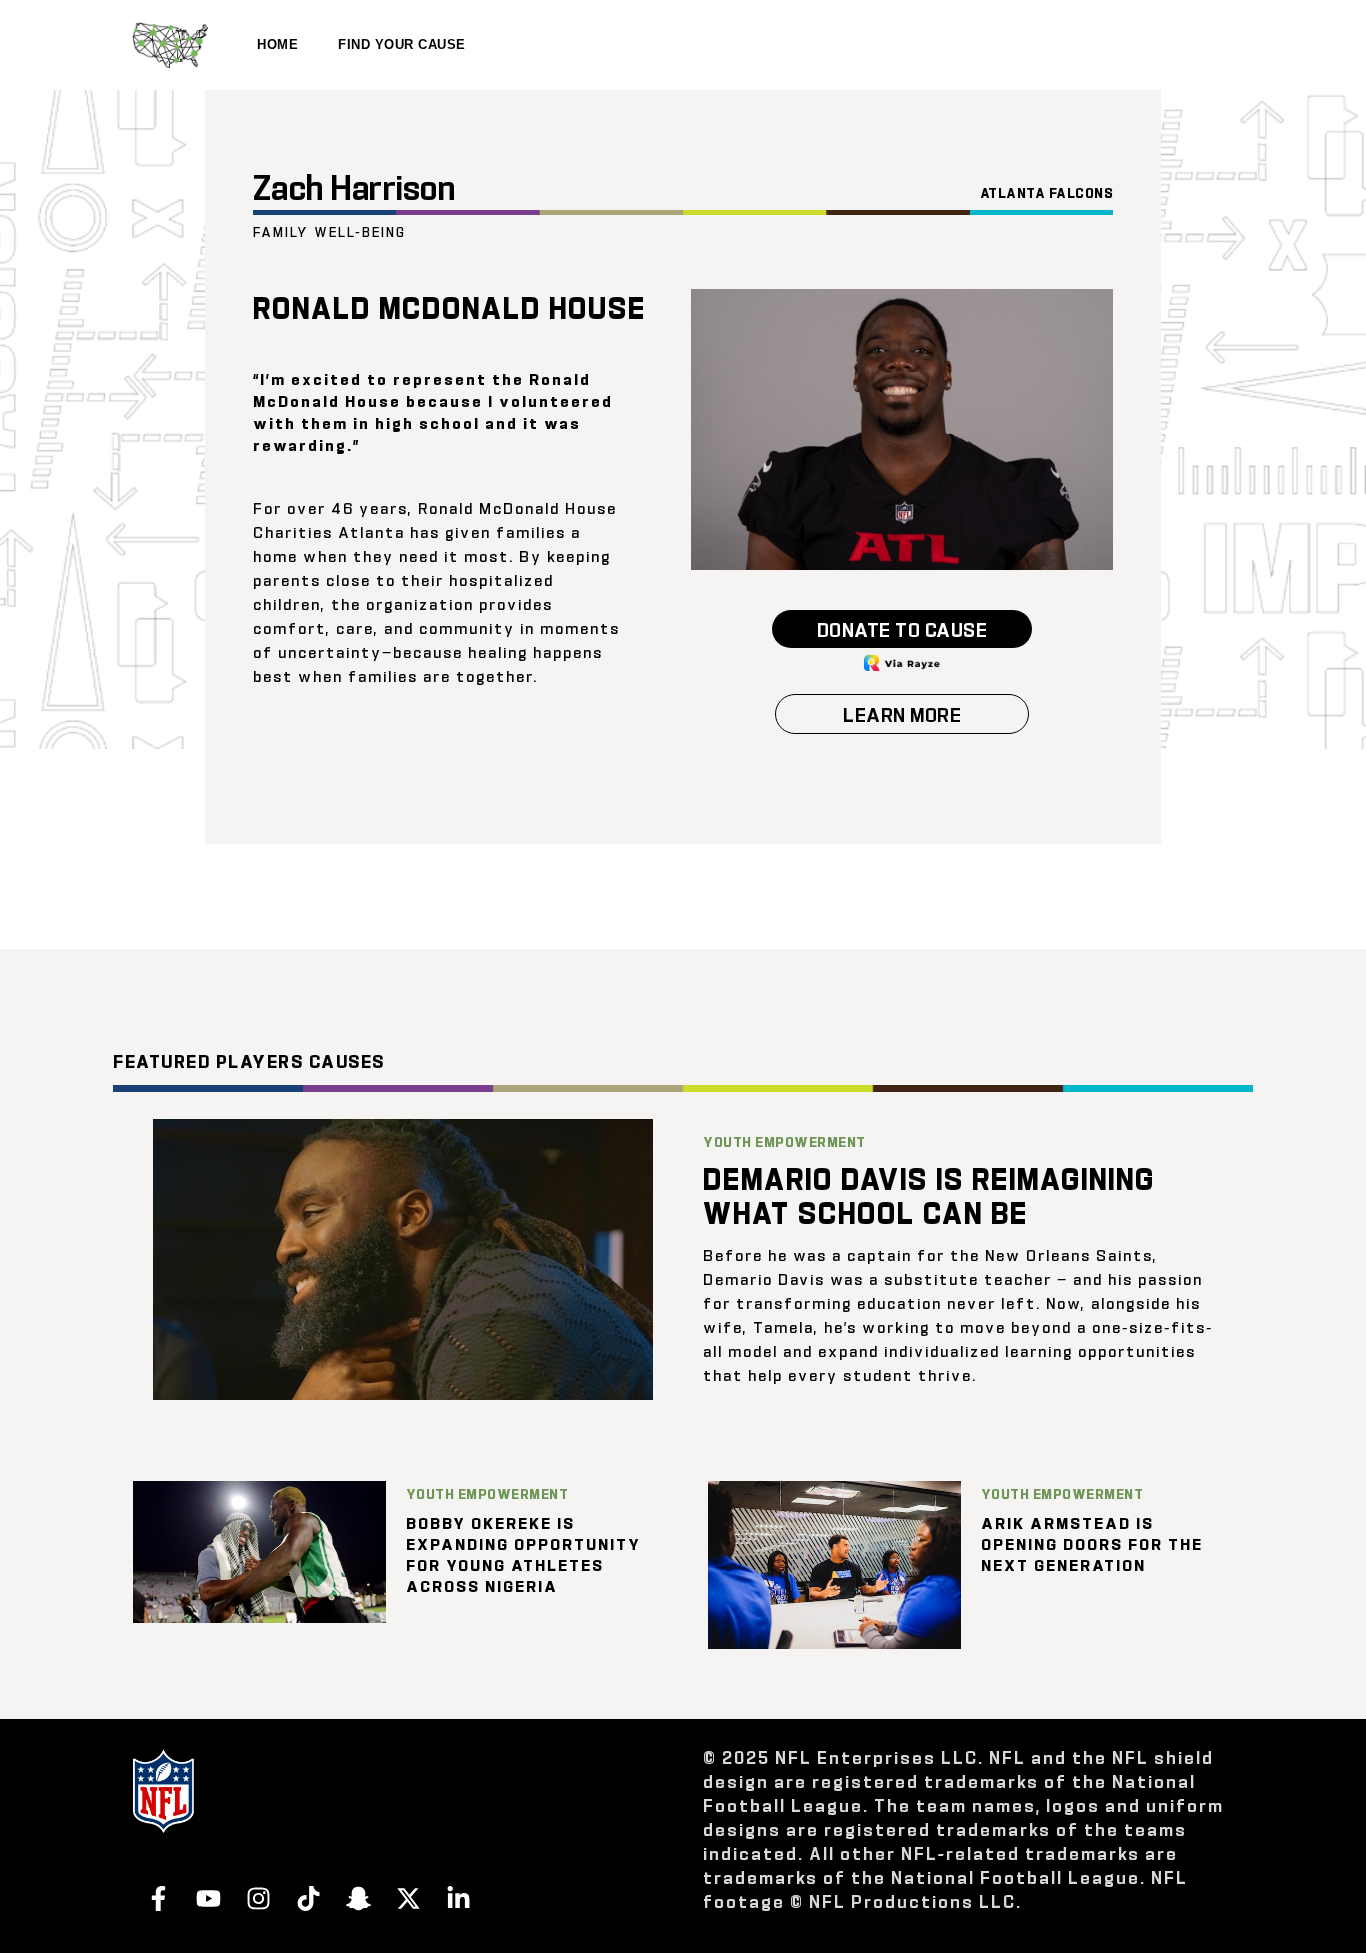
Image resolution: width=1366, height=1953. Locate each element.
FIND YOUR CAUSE (402, 44)
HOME (277, 44)
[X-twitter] (408, 1898)
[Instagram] (258, 1898)
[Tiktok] (308, 1898)
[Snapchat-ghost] (358, 1898)
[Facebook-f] (158, 1898)
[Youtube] (208, 1898)
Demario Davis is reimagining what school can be (929, 1194)
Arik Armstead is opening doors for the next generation (1092, 1543)
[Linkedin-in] (458, 1898)
